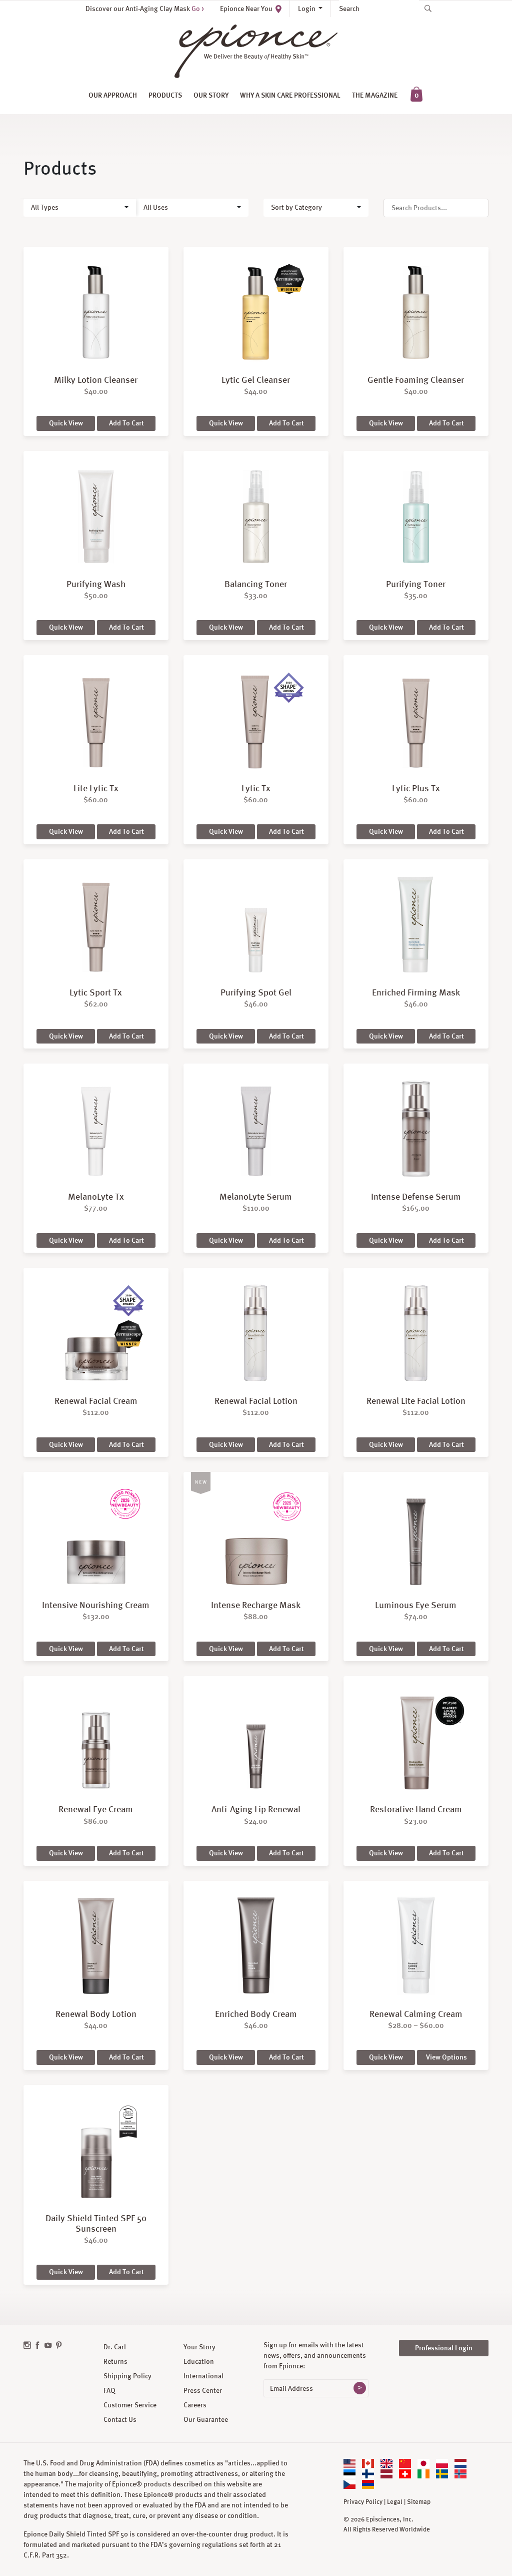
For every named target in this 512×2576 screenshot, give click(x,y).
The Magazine (375, 95)
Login (307, 9)
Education (199, 2361)
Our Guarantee (206, 2419)
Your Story (199, 2347)
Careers (195, 2405)
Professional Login (444, 2348)
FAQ (109, 2390)
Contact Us (120, 2419)
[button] (80, 208)
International (203, 2376)
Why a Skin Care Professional (290, 95)
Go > (198, 9)
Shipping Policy (127, 2376)
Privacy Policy (363, 2502)
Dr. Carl (115, 2347)
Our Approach (113, 95)
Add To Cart (126, 423)
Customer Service (130, 2405)
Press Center (203, 2390)
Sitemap (419, 2502)
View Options (446, 2057)
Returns (115, 2361)
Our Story (211, 95)
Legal (395, 2502)
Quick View (66, 423)
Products (165, 95)
